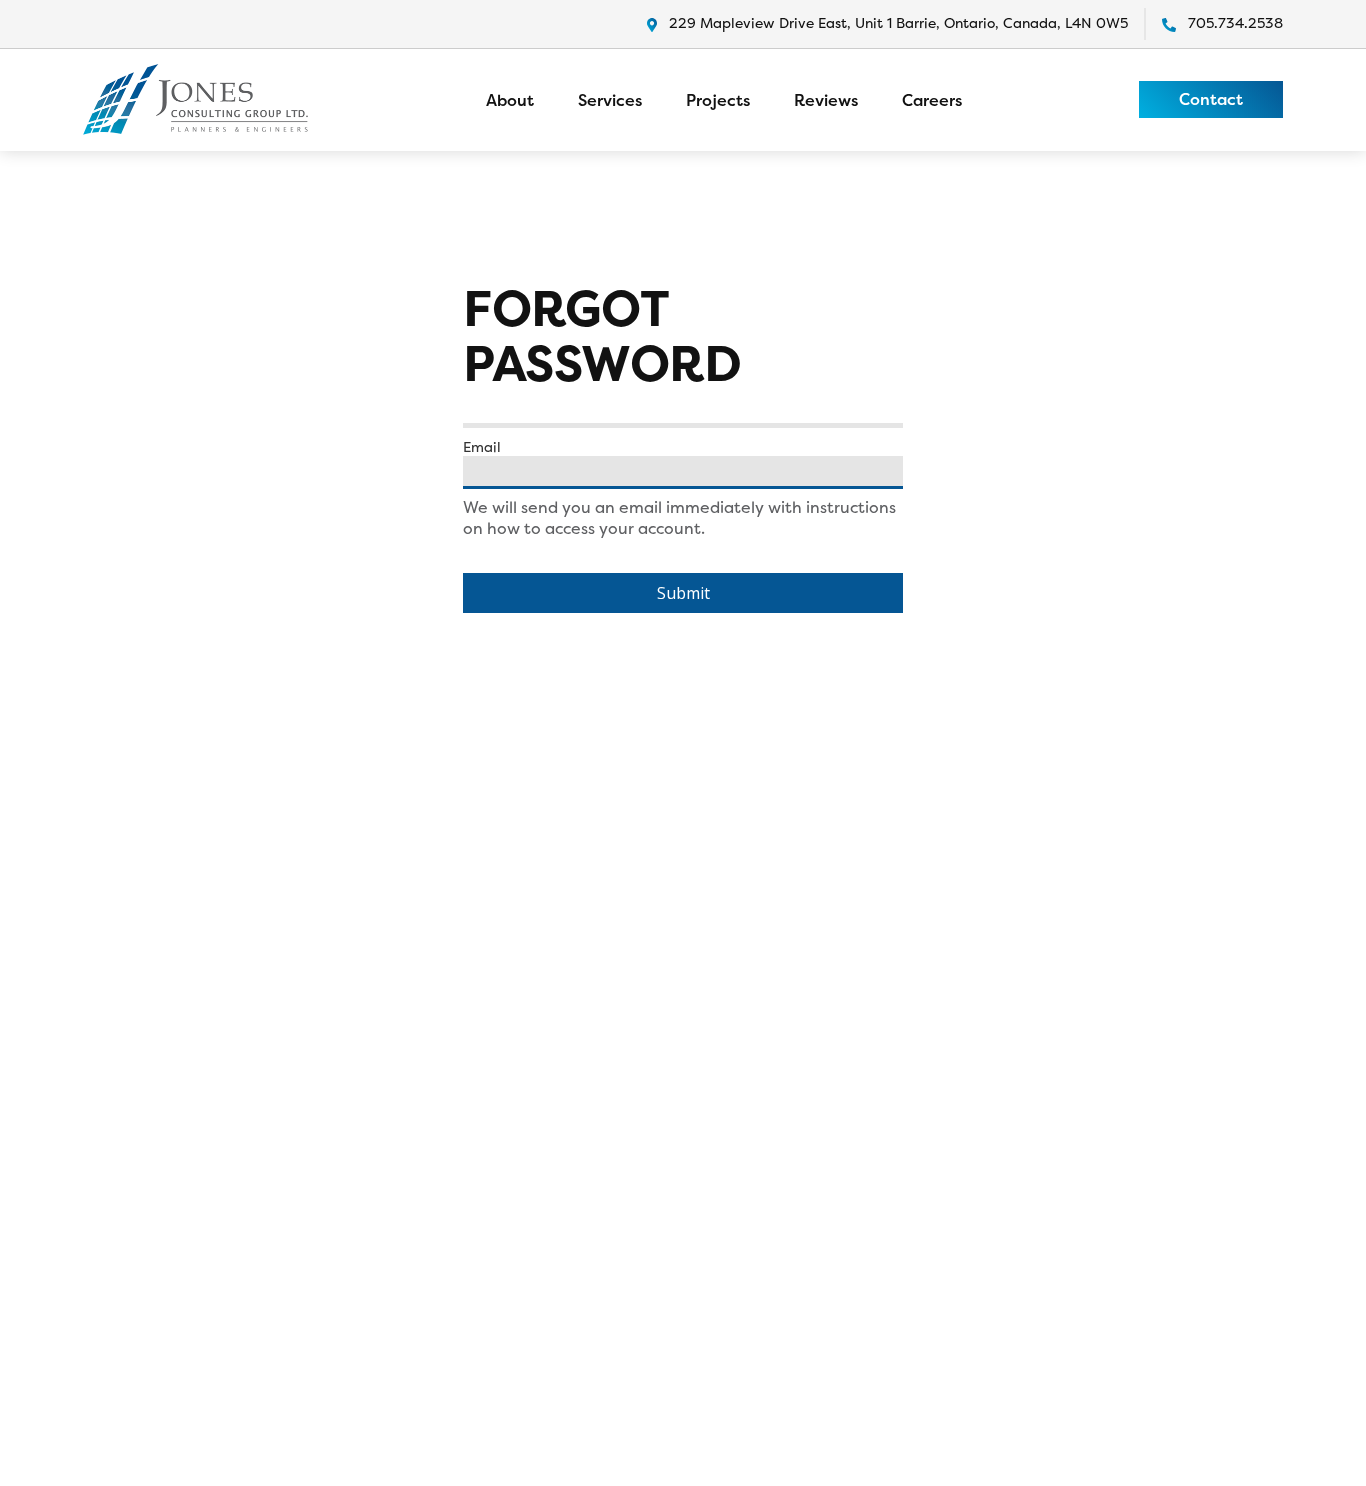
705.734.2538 (1235, 22)
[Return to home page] (195, 99)
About (510, 100)
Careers (932, 100)
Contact (1211, 99)
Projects (718, 100)
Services (610, 100)
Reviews (826, 100)
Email (482, 447)
